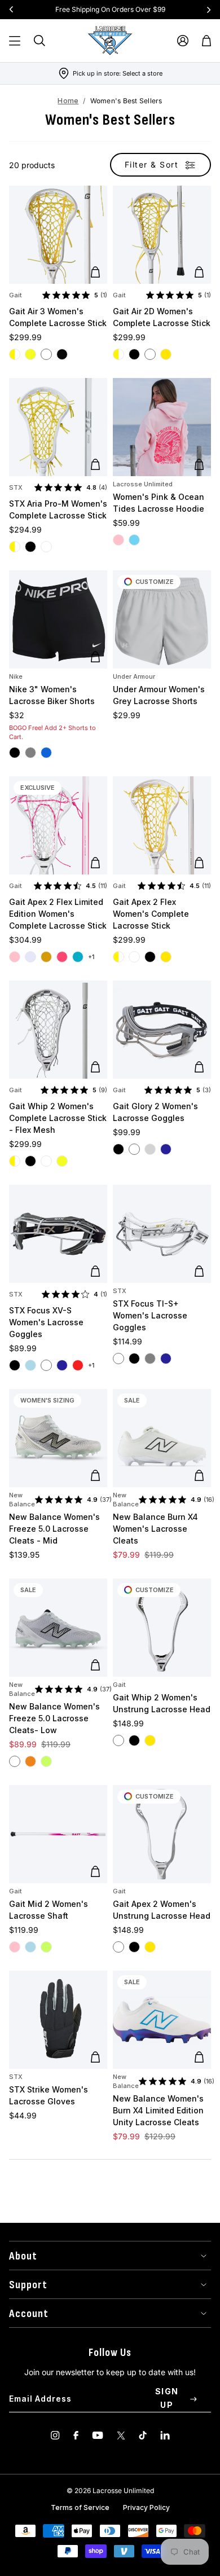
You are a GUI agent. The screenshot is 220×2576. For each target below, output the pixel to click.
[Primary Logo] (110, 41)
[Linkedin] (165, 2435)
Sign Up (167, 2398)
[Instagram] (55, 2435)
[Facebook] (76, 2435)
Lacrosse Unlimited (143, 484)
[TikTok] (143, 2435)
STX (16, 487)
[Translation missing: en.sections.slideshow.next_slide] (209, 10)
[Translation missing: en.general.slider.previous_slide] (11, 10)
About (23, 2256)
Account (29, 2314)
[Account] (183, 41)
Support (28, 2285)
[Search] (39, 41)
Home (68, 101)
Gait (16, 295)
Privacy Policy (146, 2507)
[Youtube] (98, 2435)
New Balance (22, 1500)
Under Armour (134, 676)
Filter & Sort (152, 164)
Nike (16, 676)
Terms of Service (80, 2507)
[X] (121, 2435)
